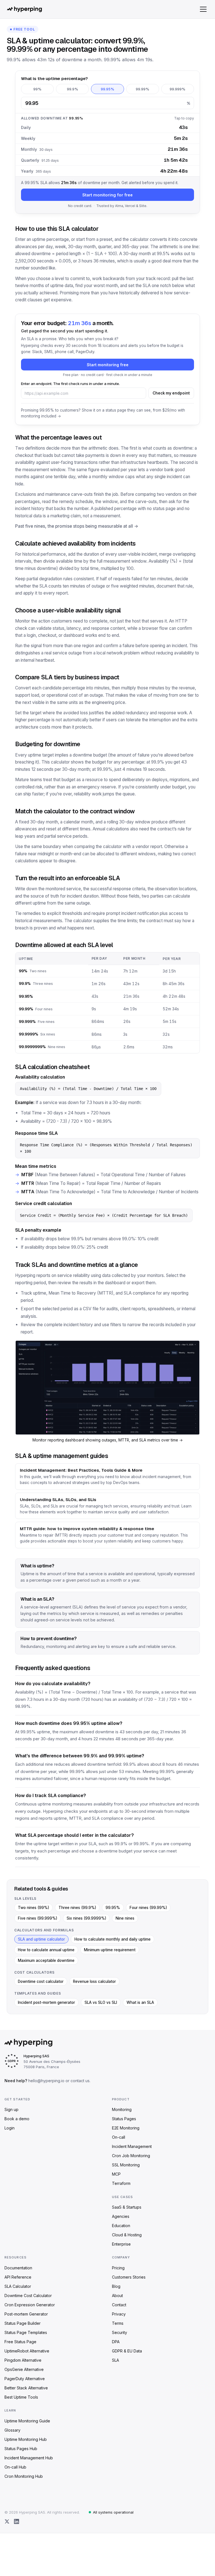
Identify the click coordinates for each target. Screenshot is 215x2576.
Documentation (18, 2268)
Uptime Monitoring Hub (26, 2439)
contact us (80, 2081)
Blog (116, 2286)
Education (121, 2226)
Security (120, 2332)
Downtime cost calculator (41, 1981)
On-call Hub (15, 2467)
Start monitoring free (108, 365)
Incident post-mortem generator (46, 2002)
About (117, 2296)
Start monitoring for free (107, 195)
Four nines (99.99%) (148, 1908)
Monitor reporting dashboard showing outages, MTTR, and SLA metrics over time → (108, 1440)
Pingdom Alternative (23, 2360)
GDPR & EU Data (127, 2351)
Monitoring (122, 2109)
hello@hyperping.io (46, 2081)
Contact (119, 2305)
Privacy (119, 2314)
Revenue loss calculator (94, 1981)
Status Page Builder (23, 2323)
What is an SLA (140, 2002)
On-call (119, 2137)
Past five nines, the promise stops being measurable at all (74, 526)
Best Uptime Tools (21, 2397)
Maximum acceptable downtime (46, 1960)
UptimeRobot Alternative (27, 2351)
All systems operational (113, 2512)
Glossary (12, 2430)
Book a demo (17, 2119)
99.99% (142, 89)
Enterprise (121, 2244)
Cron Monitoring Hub (24, 2476)
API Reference (18, 2277)
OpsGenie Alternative (24, 2369)
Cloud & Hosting (127, 2235)
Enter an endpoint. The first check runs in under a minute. (70, 384)
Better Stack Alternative (26, 2388)
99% (37, 89)
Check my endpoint (171, 393)
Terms (118, 2323)
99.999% (177, 89)
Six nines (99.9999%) (86, 1918)
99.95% (107, 89)
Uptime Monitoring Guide (27, 2421)
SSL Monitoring (126, 2165)
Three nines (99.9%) (77, 1908)
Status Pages (124, 2119)
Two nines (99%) (33, 1908)
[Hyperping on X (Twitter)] (7, 2521)
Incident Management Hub (29, 2458)
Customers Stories (129, 2277)
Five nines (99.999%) (38, 1918)
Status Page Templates (26, 2332)
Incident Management (132, 2146)
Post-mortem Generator (26, 2314)
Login (10, 2128)
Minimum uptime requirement (110, 1950)
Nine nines (125, 1918)
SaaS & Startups (127, 2207)
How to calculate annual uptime (46, 1950)
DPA (116, 2342)
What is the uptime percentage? (54, 78)
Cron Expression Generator (30, 2305)
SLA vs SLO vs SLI (101, 2002)
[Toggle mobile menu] (203, 9)
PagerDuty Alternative (25, 2379)
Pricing (118, 2268)
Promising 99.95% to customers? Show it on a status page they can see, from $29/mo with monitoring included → (103, 413)
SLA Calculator (18, 2286)
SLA (115, 2360)
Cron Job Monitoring (131, 2156)
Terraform (121, 2183)
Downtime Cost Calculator (28, 2296)
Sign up (11, 2109)
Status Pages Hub (21, 2449)
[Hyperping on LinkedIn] (17, 2521)
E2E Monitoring (126, 2128)
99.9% (73, 89)
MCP (116, 2174)
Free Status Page (20, 2342)
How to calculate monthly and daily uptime (113, 1939)
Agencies (121, 2216)
